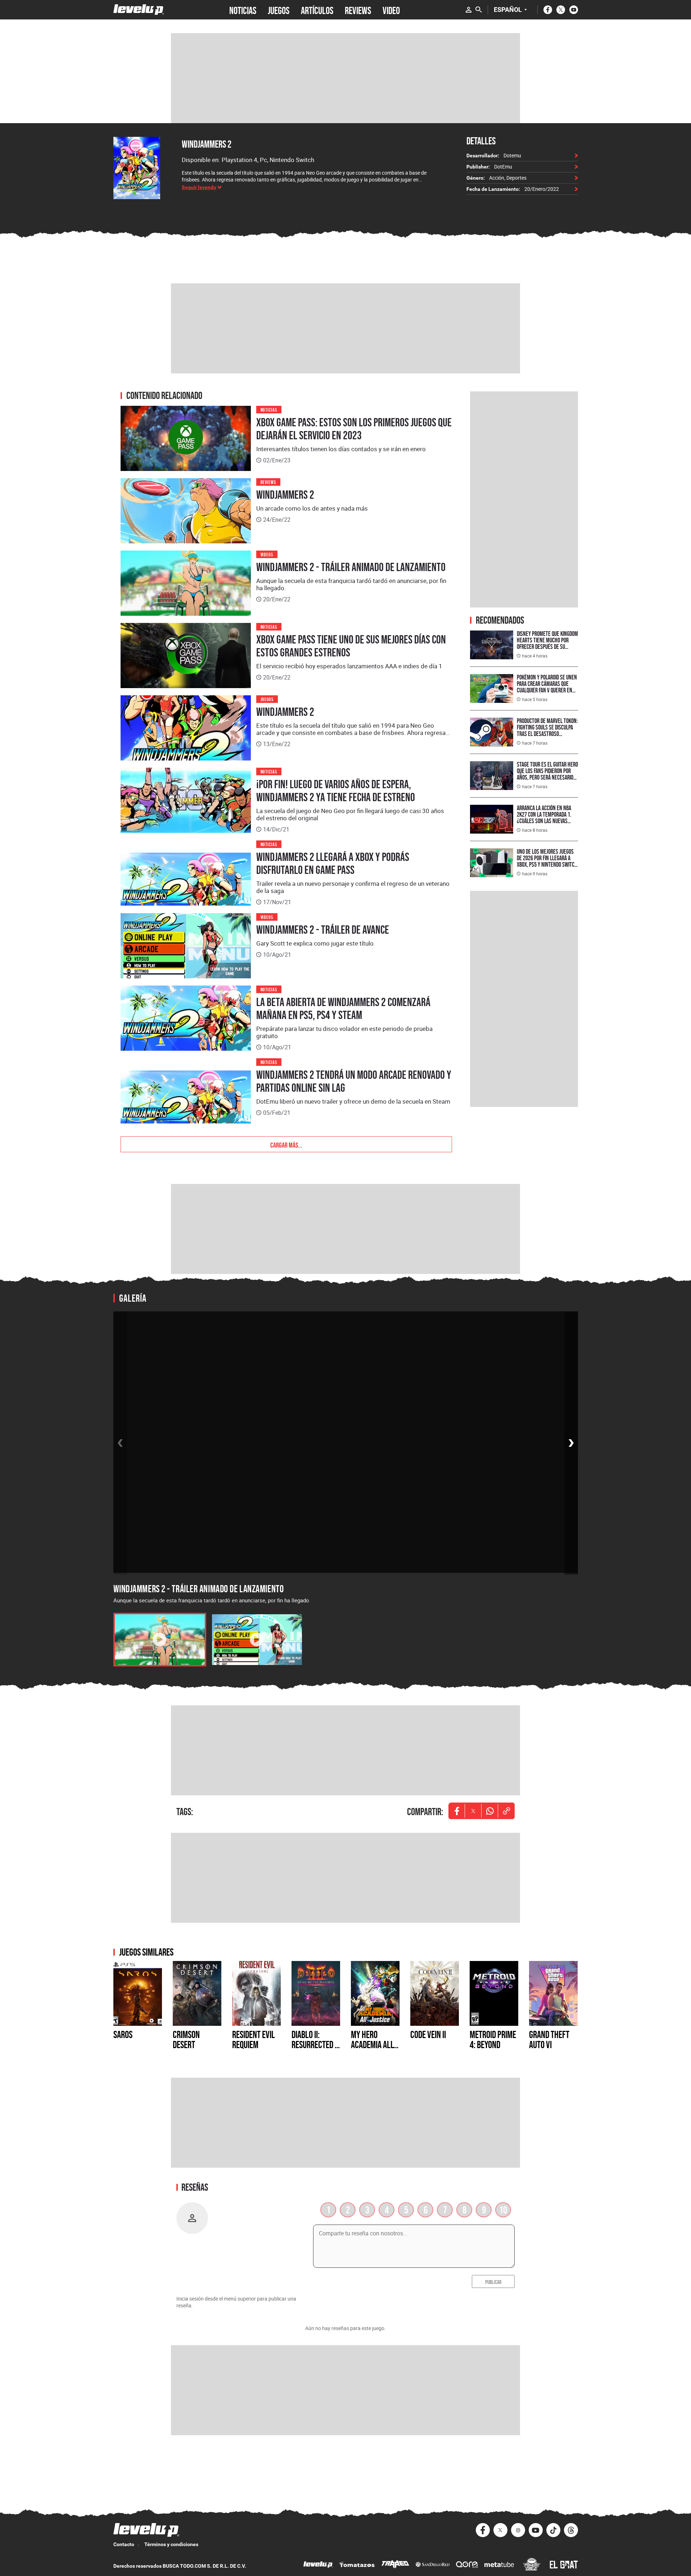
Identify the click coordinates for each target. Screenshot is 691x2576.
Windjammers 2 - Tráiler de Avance (323, 930)
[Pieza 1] (160, 1640)
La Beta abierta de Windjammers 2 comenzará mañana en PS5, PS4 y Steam (343, 1009)
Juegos (267, 699)
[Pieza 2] (257, 1640)
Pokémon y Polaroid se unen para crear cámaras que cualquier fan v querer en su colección (547, 687)
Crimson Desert (186, 2039)
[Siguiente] (571, 1443)
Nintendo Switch (292, 160)
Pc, (265, 160)
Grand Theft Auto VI (549, 2039)
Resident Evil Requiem (254, 2039)
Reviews (268, 482)
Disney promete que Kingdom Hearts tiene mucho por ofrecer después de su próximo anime (547, 643)
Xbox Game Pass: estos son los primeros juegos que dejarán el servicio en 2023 (354, 429)
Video (391, 10)
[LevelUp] (318, 2565)
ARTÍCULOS (317, 10)
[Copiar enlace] (506, 1811)
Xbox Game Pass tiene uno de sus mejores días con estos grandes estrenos (351, 646)
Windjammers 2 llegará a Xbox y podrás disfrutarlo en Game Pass (333, 863)
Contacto (124, 2544)
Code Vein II (428, 2034)
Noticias (269, 409)
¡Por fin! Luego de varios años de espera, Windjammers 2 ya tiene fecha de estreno (336, 791)
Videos (267, 554)
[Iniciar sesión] (469, 10)
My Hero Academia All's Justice (375, 2045)
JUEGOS (279, 10)
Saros (123, 2034)
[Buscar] (479, 10)
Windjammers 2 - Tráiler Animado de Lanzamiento (351, 567)
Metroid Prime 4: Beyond (493, 2039)
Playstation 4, (241, 160)
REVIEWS (358, 10)
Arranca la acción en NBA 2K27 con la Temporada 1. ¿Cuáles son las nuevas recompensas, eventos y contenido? (544, 821)
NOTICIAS (243, 10)
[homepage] (139, 10)
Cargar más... (286, 1144)
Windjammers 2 (207, 144)
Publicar (493, 2281)
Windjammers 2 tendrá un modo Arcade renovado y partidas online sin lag (354, 1081)
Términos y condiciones (171, 2544)
